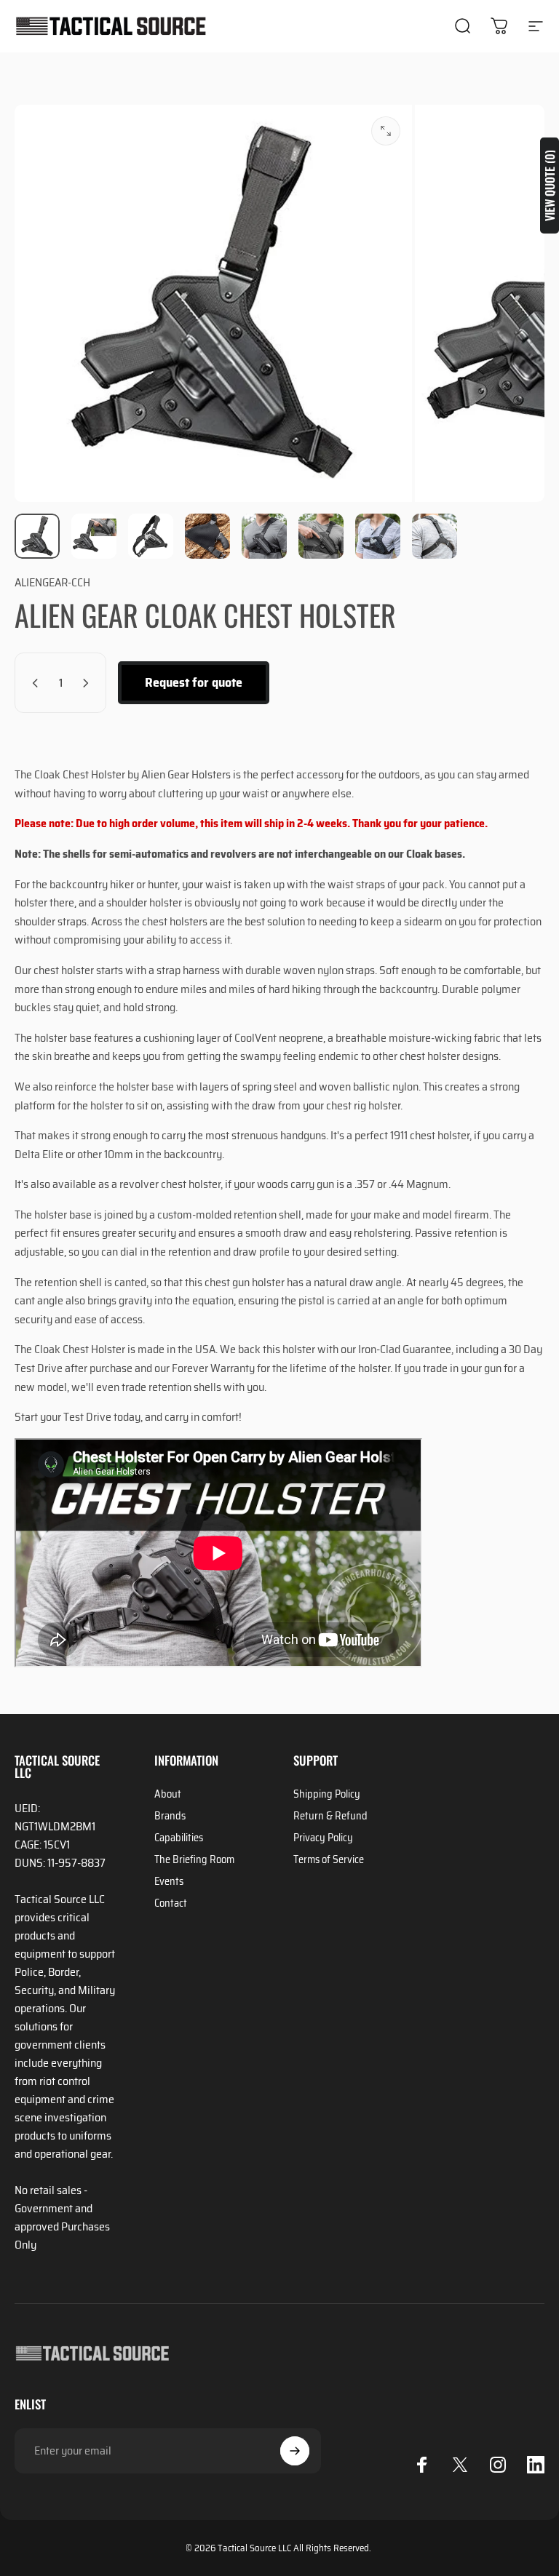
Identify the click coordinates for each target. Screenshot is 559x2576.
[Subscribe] (295, 2451)
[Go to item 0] (37, 536)
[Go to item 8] (435, 536)
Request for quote (194, 682)
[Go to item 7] (378, 536)
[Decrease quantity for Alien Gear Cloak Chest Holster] (32, 683)
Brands (170, 1816)
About (168, 1794)
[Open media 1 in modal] (386, 131)
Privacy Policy (323, 1838)
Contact (171, 1903)
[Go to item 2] (94, 536)
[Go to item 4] (207, 536)
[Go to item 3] (151, 536)
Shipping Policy (327, 1794)
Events (169, 1881)
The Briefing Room (194, 1859)
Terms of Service (329, 1859)
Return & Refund (330, 1816)
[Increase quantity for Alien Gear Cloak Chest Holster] (89, 683)
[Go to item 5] (264, 536)
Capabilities (179, 1838)
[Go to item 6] (321, 536)
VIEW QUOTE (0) (550, 186)
